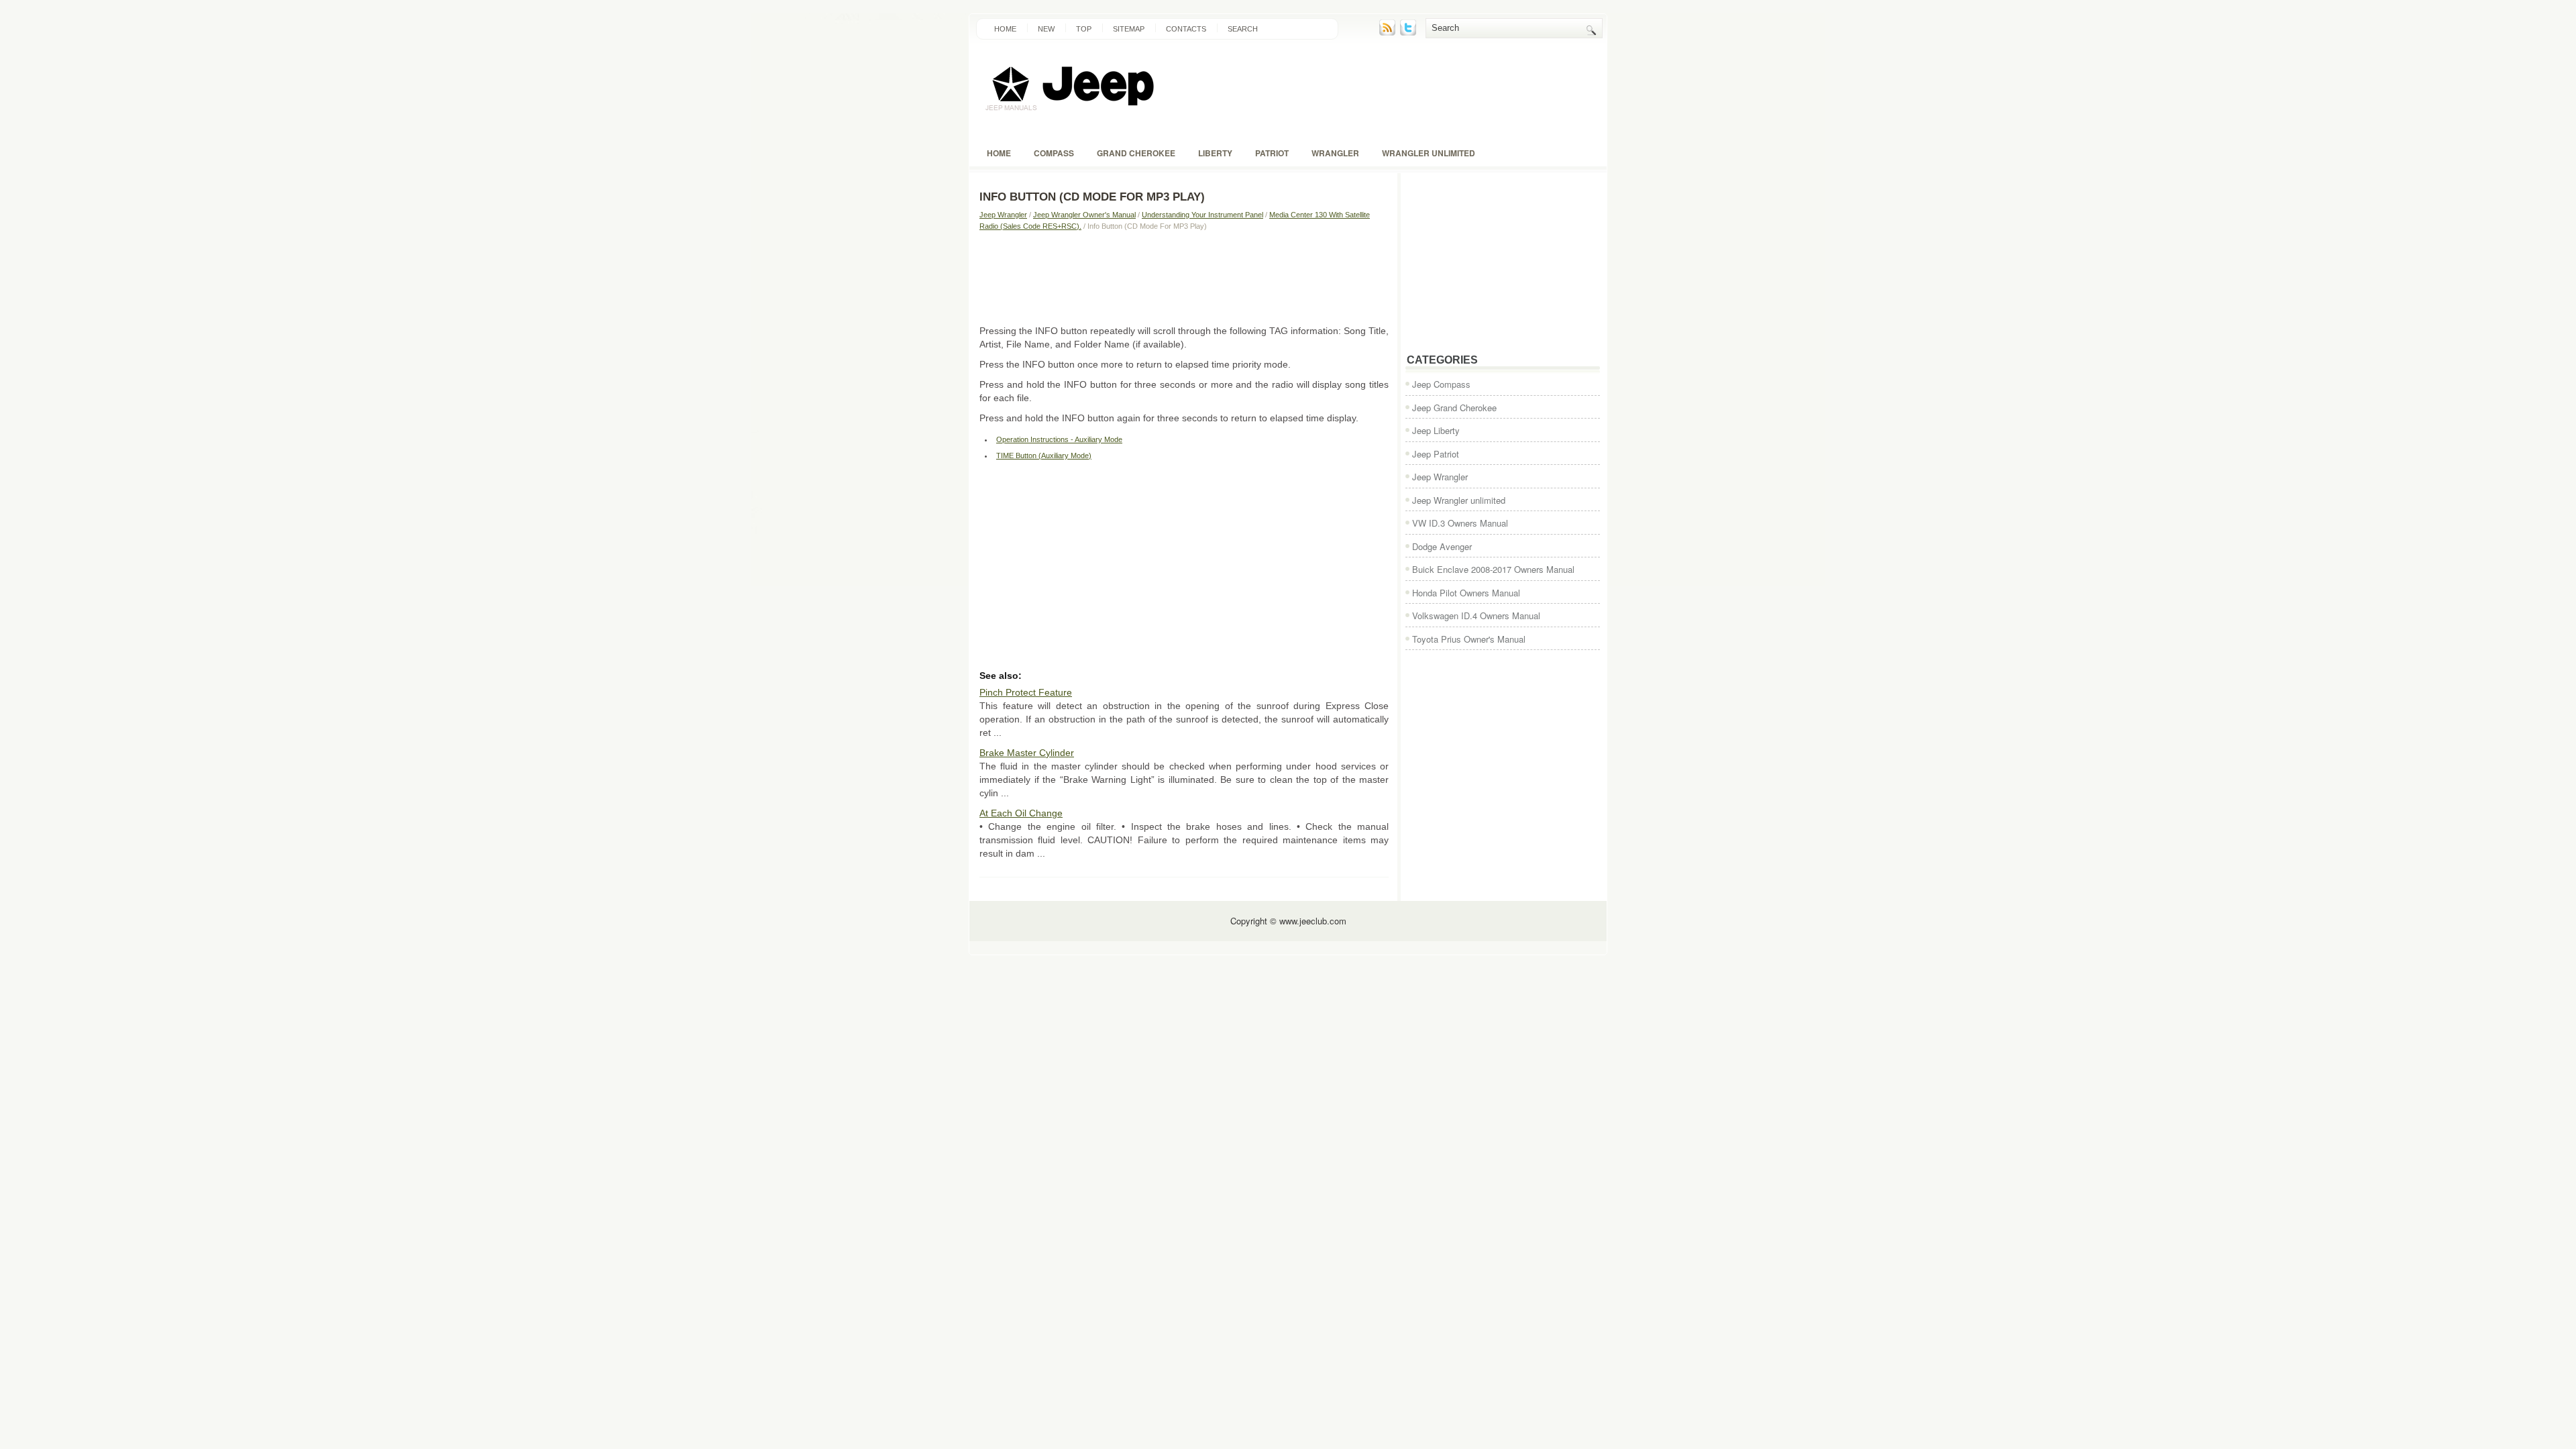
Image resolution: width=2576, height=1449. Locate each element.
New (1046, 29)
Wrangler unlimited (1429, 153)
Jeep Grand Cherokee (1454, 408)
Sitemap (1129, 29)
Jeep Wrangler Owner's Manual (1084, 215)
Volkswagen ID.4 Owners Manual (1476, 615)
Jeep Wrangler (1003, 215)
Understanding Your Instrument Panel (1202, 215)
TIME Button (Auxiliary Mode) (1044, 455)
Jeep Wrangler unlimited (1459, 500)
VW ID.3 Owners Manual (1460, 523)
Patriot (1272, 153)
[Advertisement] (1184, 277)
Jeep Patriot (1436, 454)
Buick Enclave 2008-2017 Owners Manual (1493, 569)
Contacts (1186, 29)
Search (1243, 29)
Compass (1054, 153)
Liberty (1215, 153)
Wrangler (1335, 153)
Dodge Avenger (1442, 546)
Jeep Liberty (1436, 430)
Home (1005, 29)
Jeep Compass (1441, 384)
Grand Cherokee (1136, 153)
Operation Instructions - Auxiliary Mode (1059, 439)
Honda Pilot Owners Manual (1466, 593)
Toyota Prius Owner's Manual (1469, 639)
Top (1084, 29)
